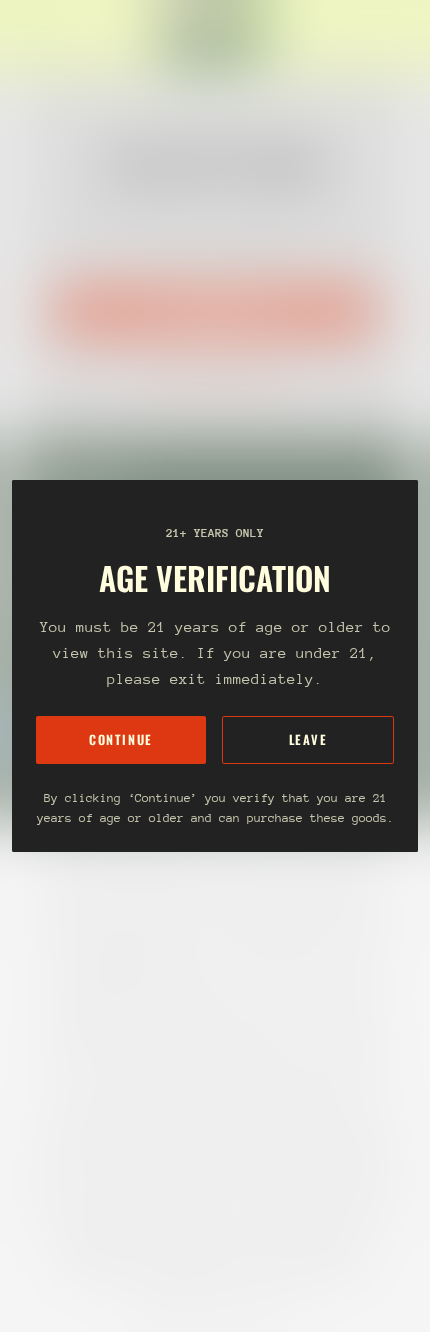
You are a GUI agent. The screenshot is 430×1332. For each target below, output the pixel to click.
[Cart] (406, 36)
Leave (308, 739)
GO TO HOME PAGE (215, 310)
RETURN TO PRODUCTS (215, 374)
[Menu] (36, 36)
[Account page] (64, 36)
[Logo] (215, 36)
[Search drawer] (390, 36)
